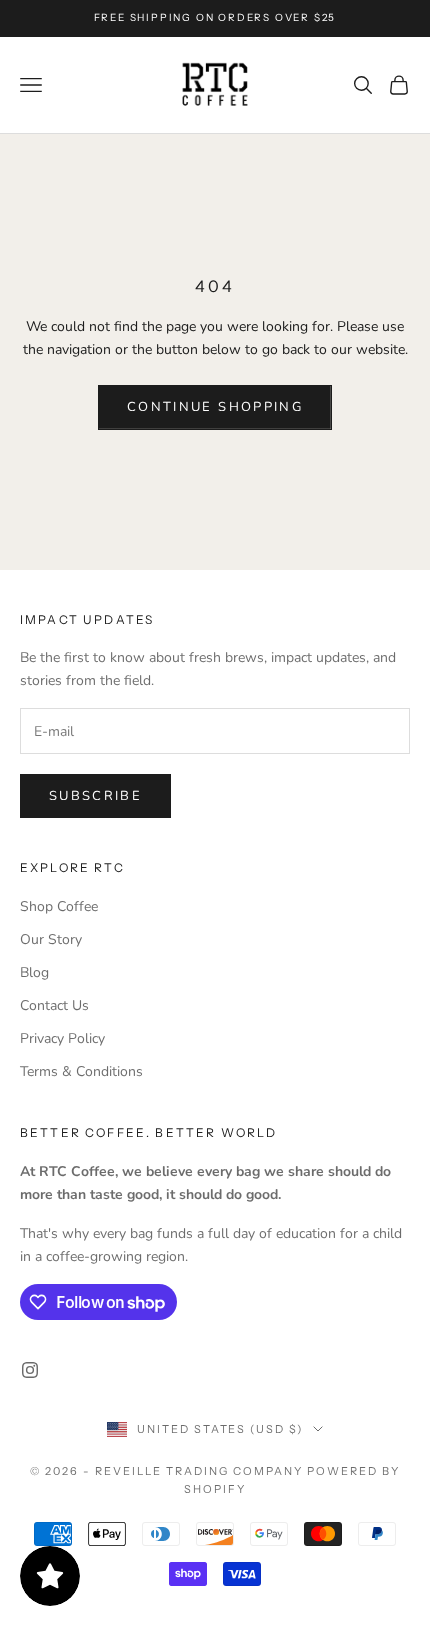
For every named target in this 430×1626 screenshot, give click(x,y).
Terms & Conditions (81, 1071)
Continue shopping (215, 407)
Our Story (51, 939)
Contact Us (54, 1005)
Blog (34, 972)
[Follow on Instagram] (30, 1370)
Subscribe (95, 796)
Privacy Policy (62, 1038)
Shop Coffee (59, 906)
